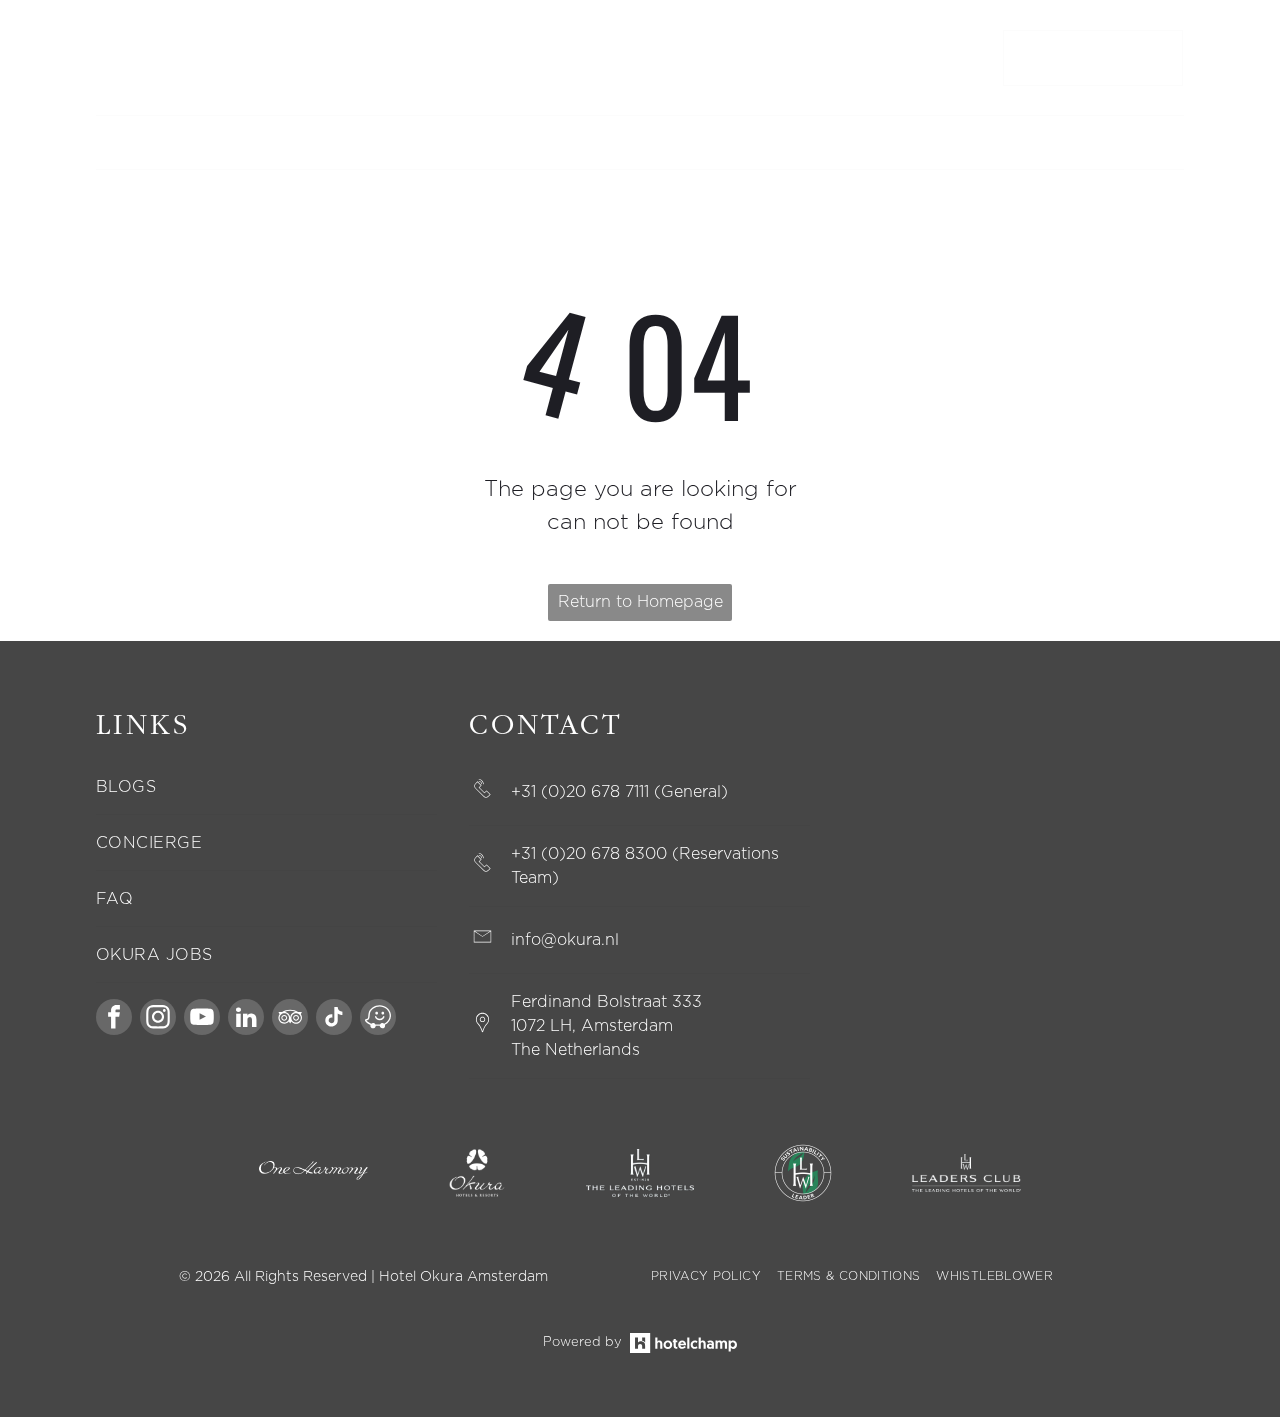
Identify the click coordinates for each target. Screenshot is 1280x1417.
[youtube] (202, 1019)
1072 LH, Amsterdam (592, 1026)
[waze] (378, 1019)
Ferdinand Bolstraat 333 (606, 1002)
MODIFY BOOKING (227, 58)
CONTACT (126, 58)
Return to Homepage (640, 602)
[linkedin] (246, 1019)
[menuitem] (332, 142)
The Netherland (571, 1050)
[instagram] (158, 1019)
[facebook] (114, 1019)
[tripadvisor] (290, 1019)
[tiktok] (334, 1019)
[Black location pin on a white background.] (482, 1031)
